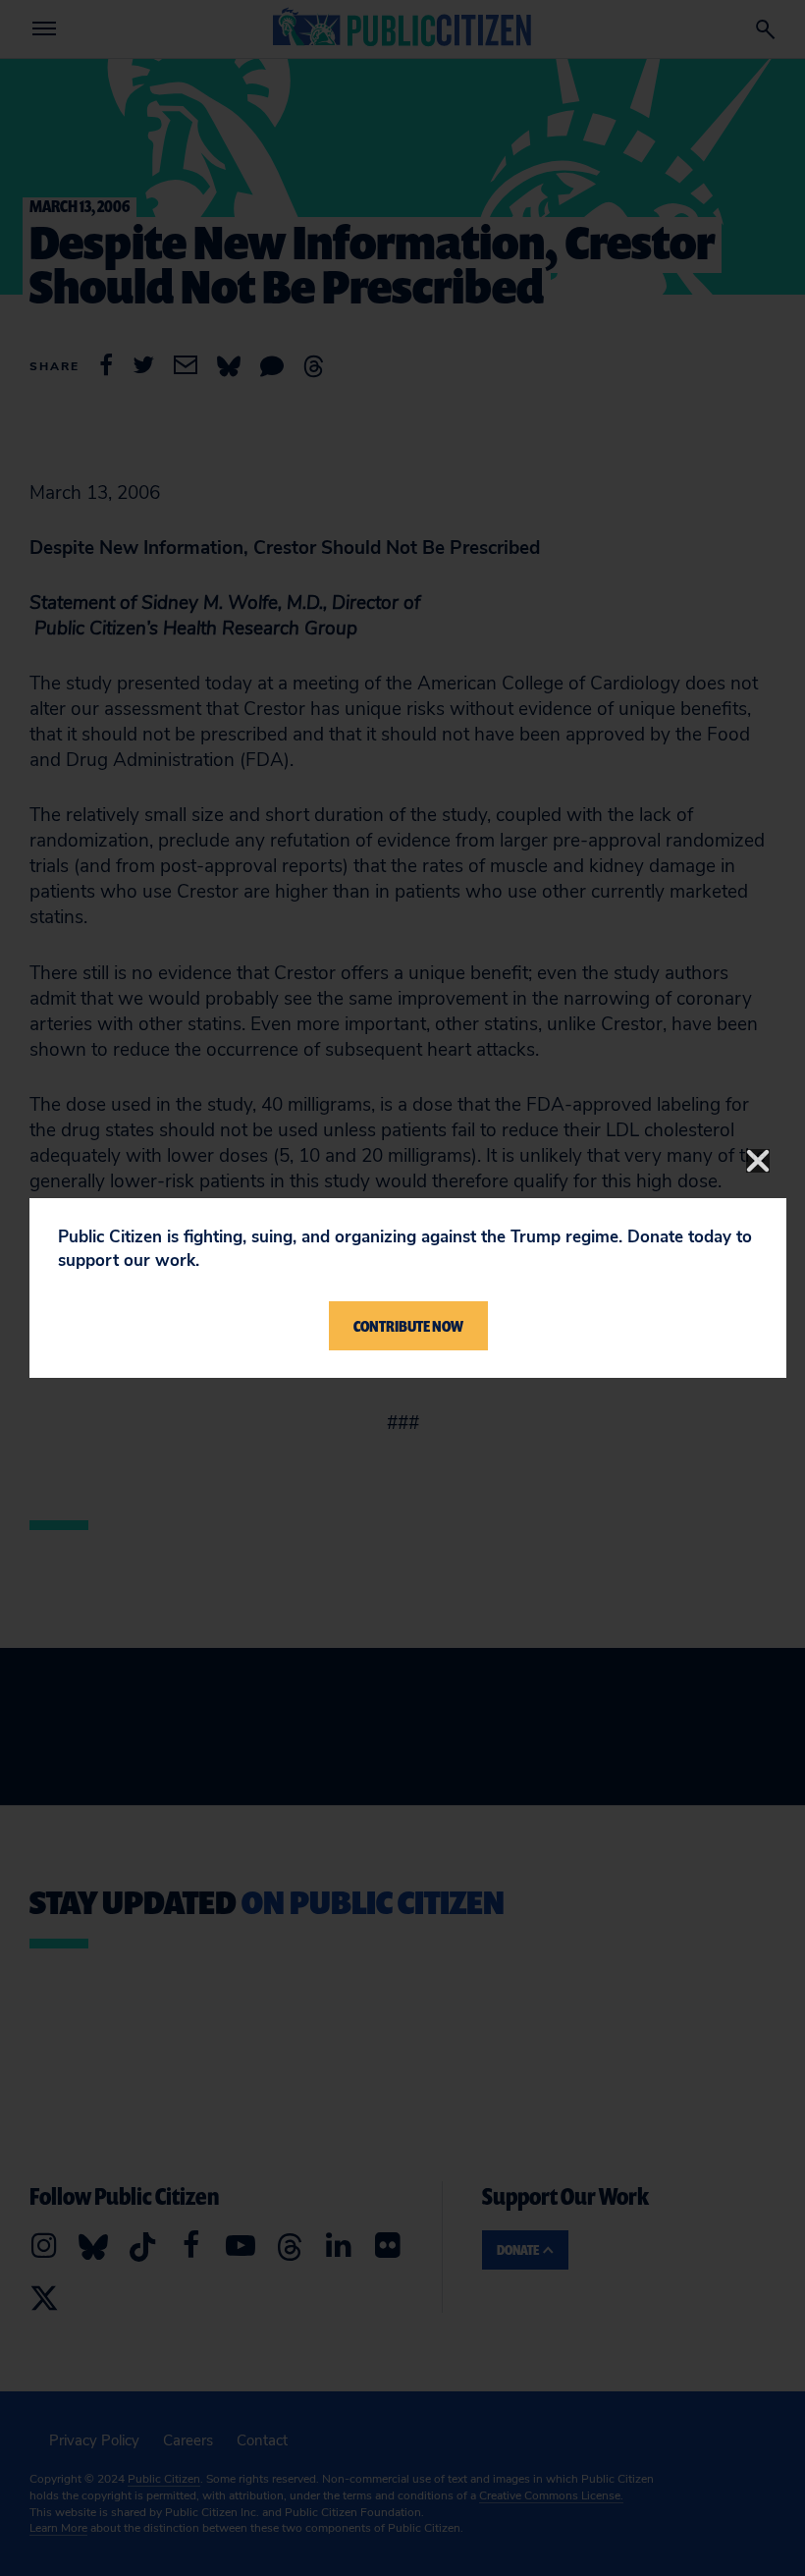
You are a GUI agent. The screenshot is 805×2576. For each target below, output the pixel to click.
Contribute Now (408, 1326)
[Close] (758, 1161)
